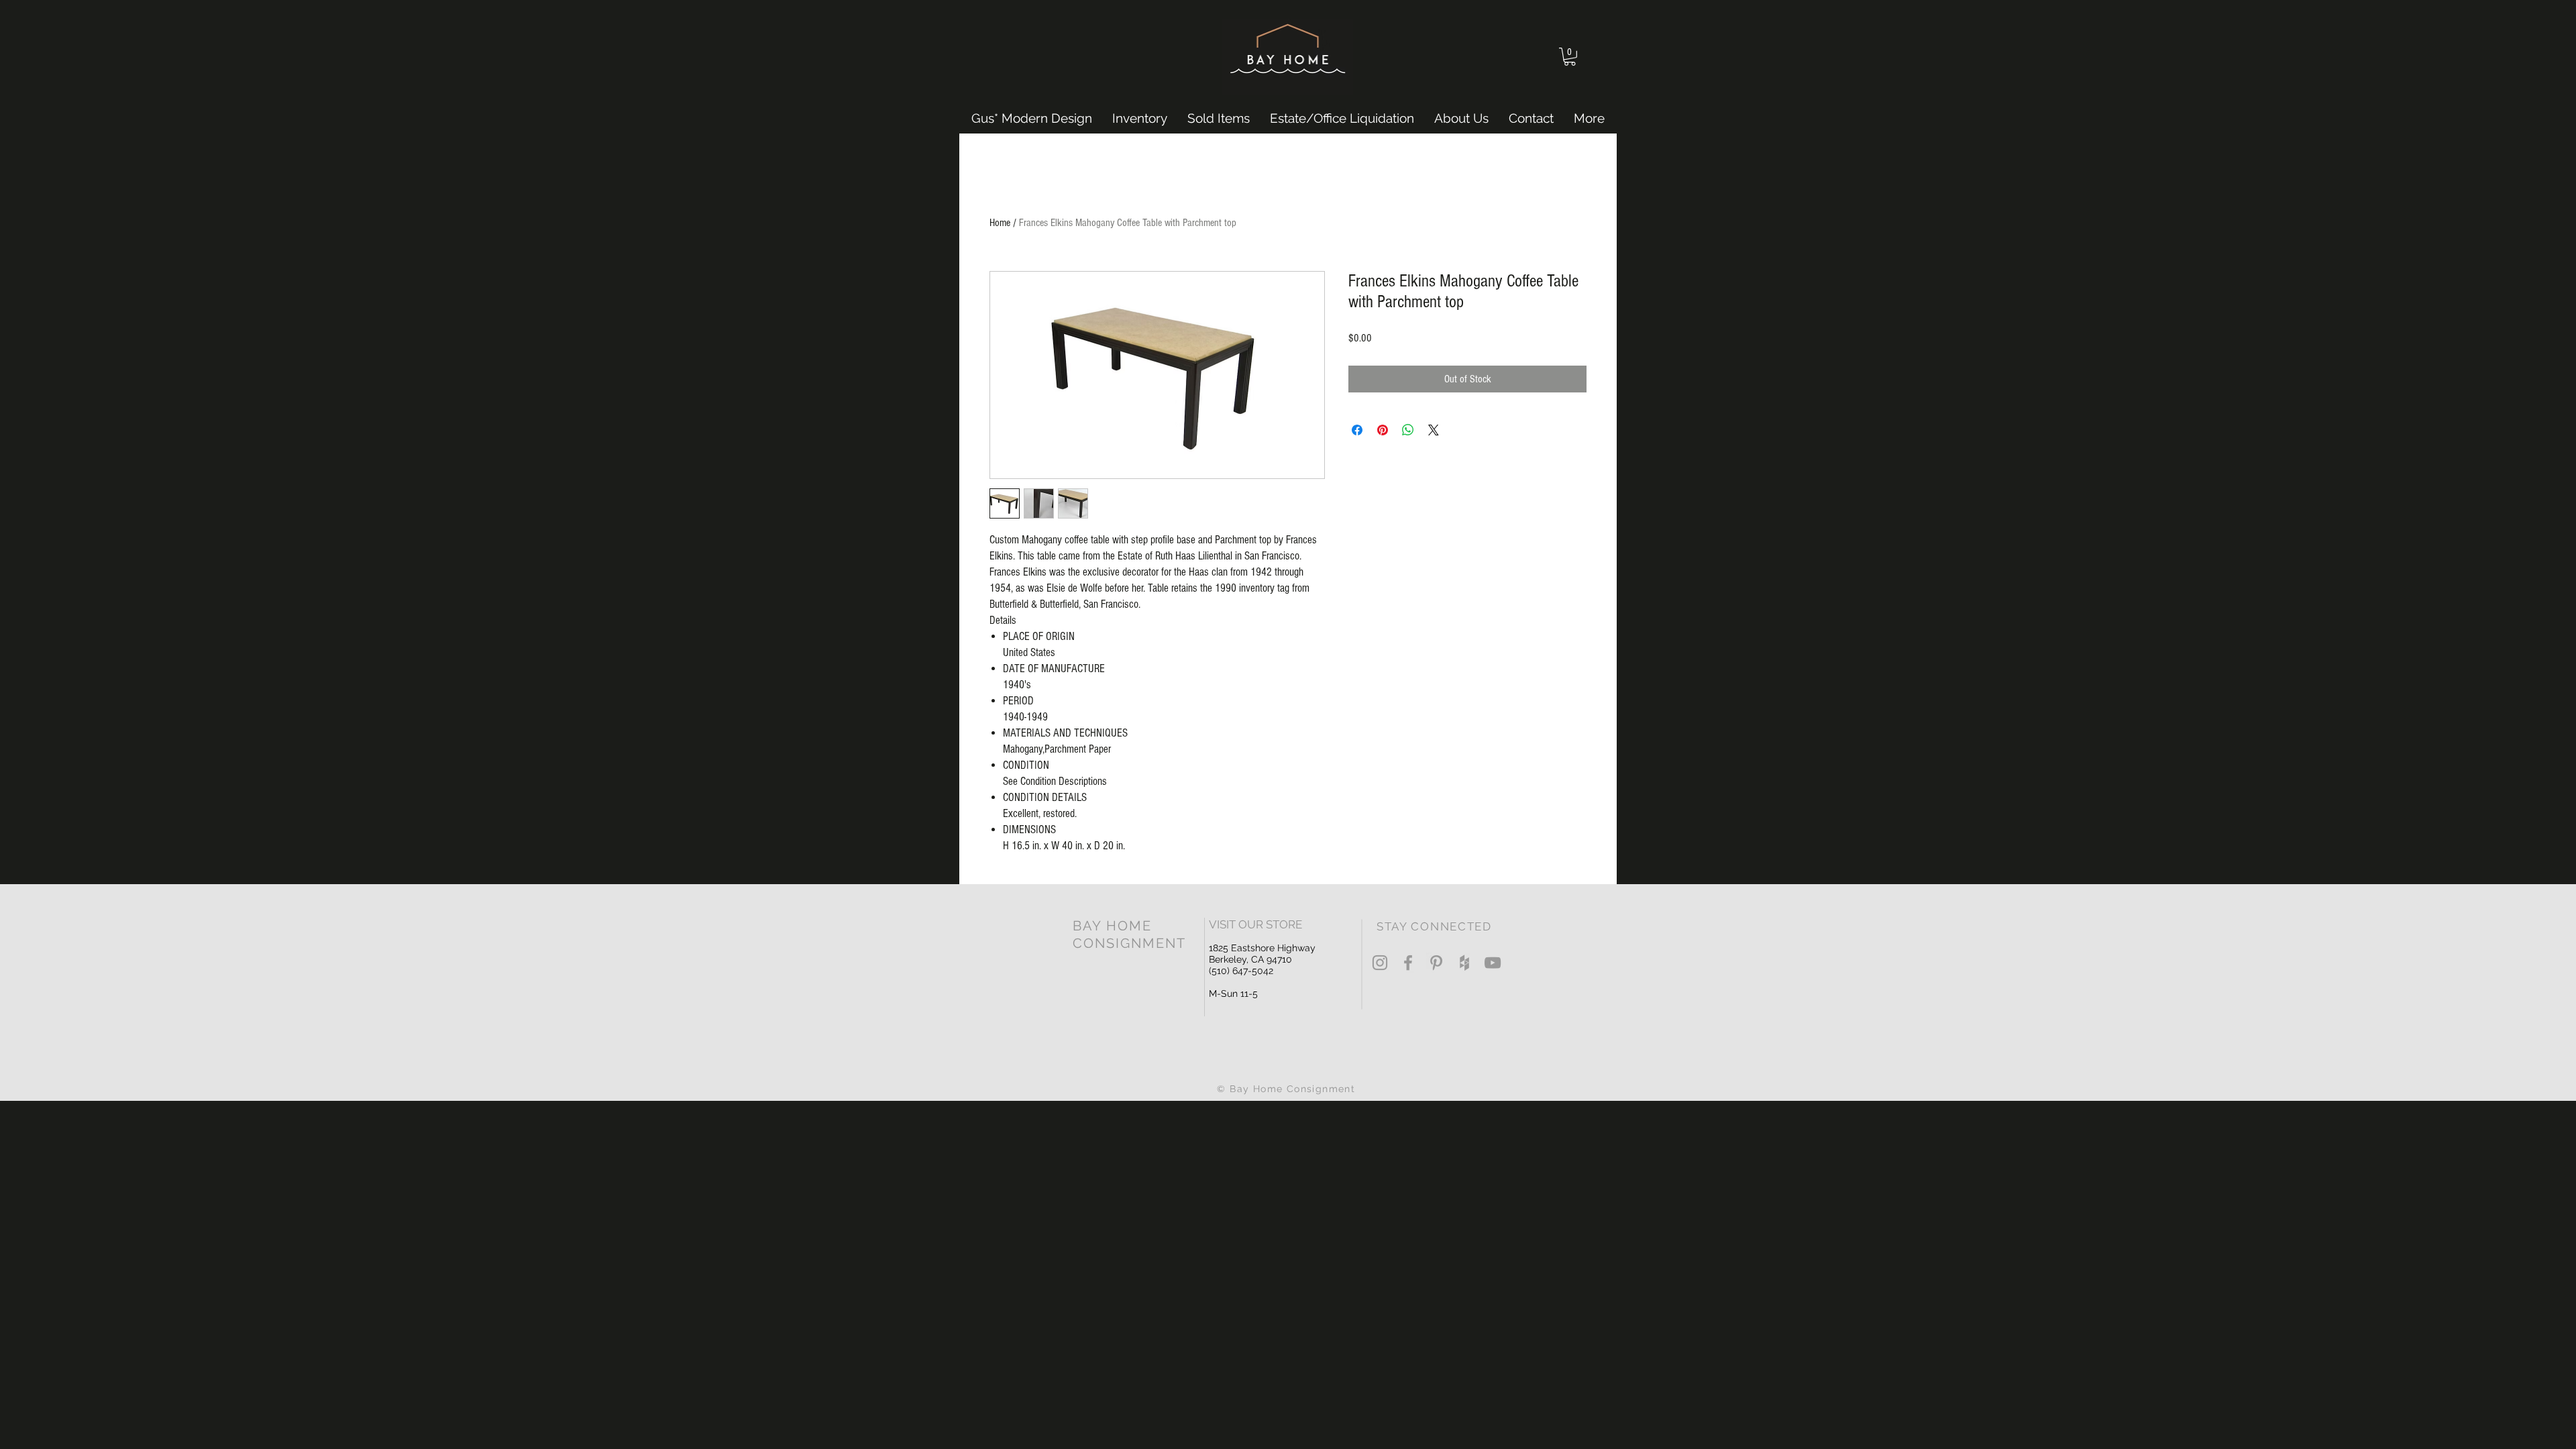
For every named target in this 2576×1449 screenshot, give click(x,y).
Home (1000, 223)
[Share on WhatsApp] (1408, 430)
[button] (1570, 57)
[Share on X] (1434, 430)
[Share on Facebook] (1357, 430)
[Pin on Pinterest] (1383, 430)
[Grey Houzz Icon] (1464, 963)
